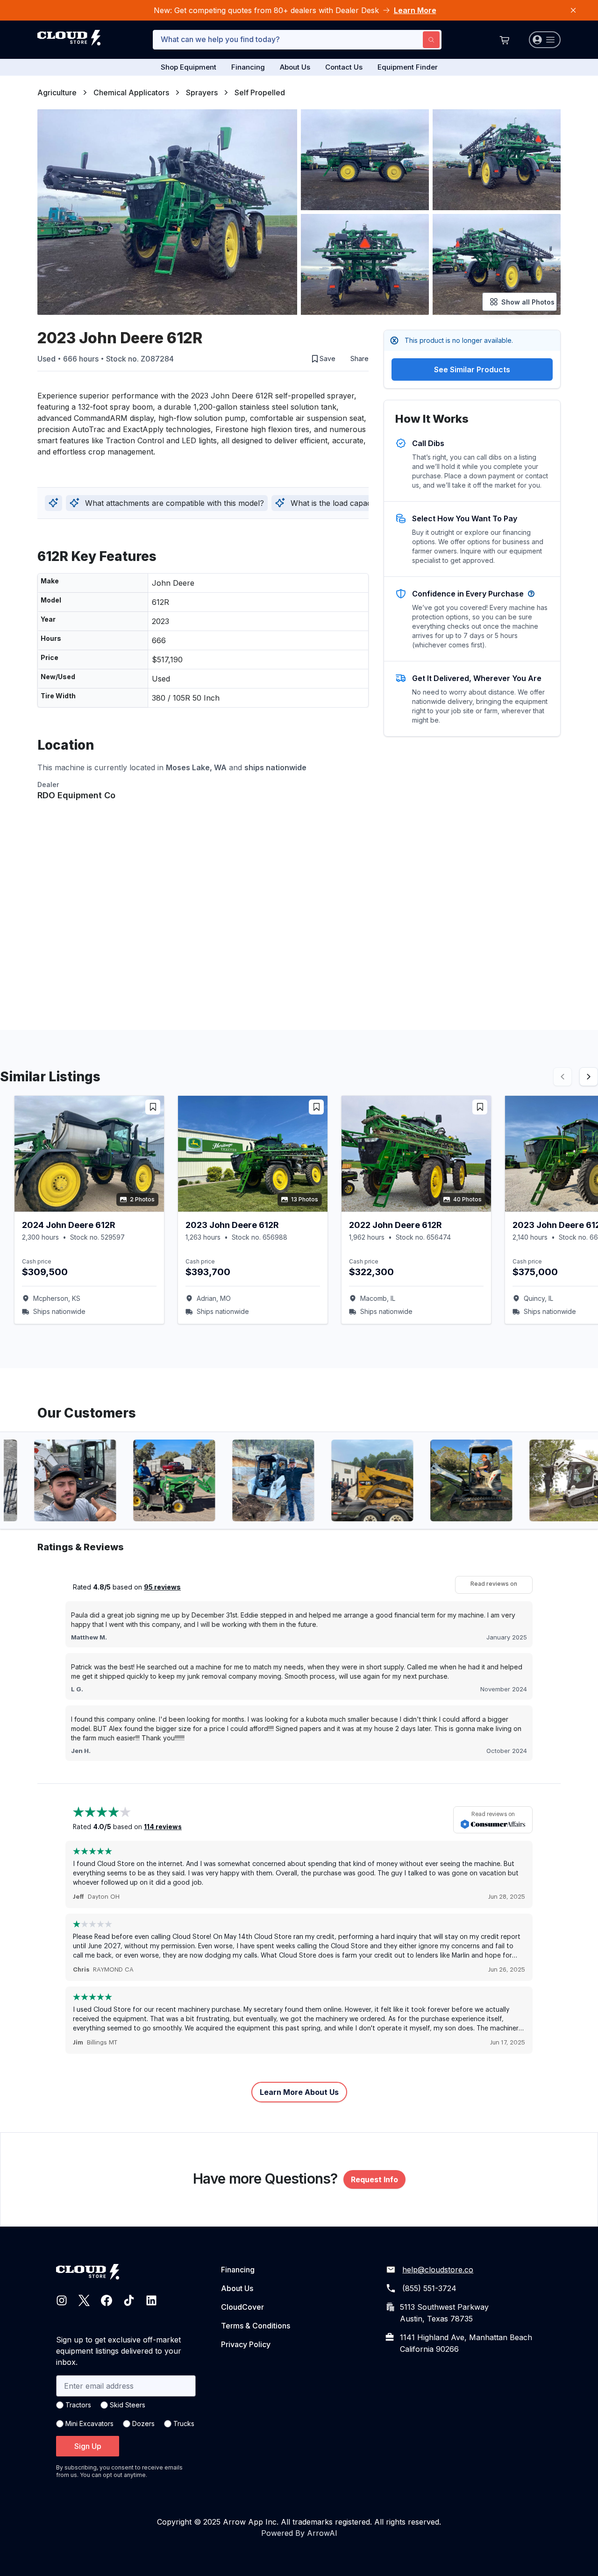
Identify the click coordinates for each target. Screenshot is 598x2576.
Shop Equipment (189, 67)
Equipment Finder (408, 67)
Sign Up (88, 2446)
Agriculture (57, 92)
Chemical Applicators (131, 92)
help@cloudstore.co (438, 2270)
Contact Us (344, 67)
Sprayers (202, 92)
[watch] (153, 1107)
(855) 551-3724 (429, 2288)
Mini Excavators (89, 2423)
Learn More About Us (299, 2092)
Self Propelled (260, 92)
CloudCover (242, 2307)
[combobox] (297, 40)
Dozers (143, 2423)
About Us (295, 67)
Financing (248, 67)
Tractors (78, 2405)
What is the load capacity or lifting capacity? (368, 503)
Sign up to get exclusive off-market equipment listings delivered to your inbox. (119, 2351)
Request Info (374, 2179)
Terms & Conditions (256, 2326)
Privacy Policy (246, 2344)
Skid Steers (128, 2405)
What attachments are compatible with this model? (174, 503)
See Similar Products (472, 369)
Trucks (184, 2423)
